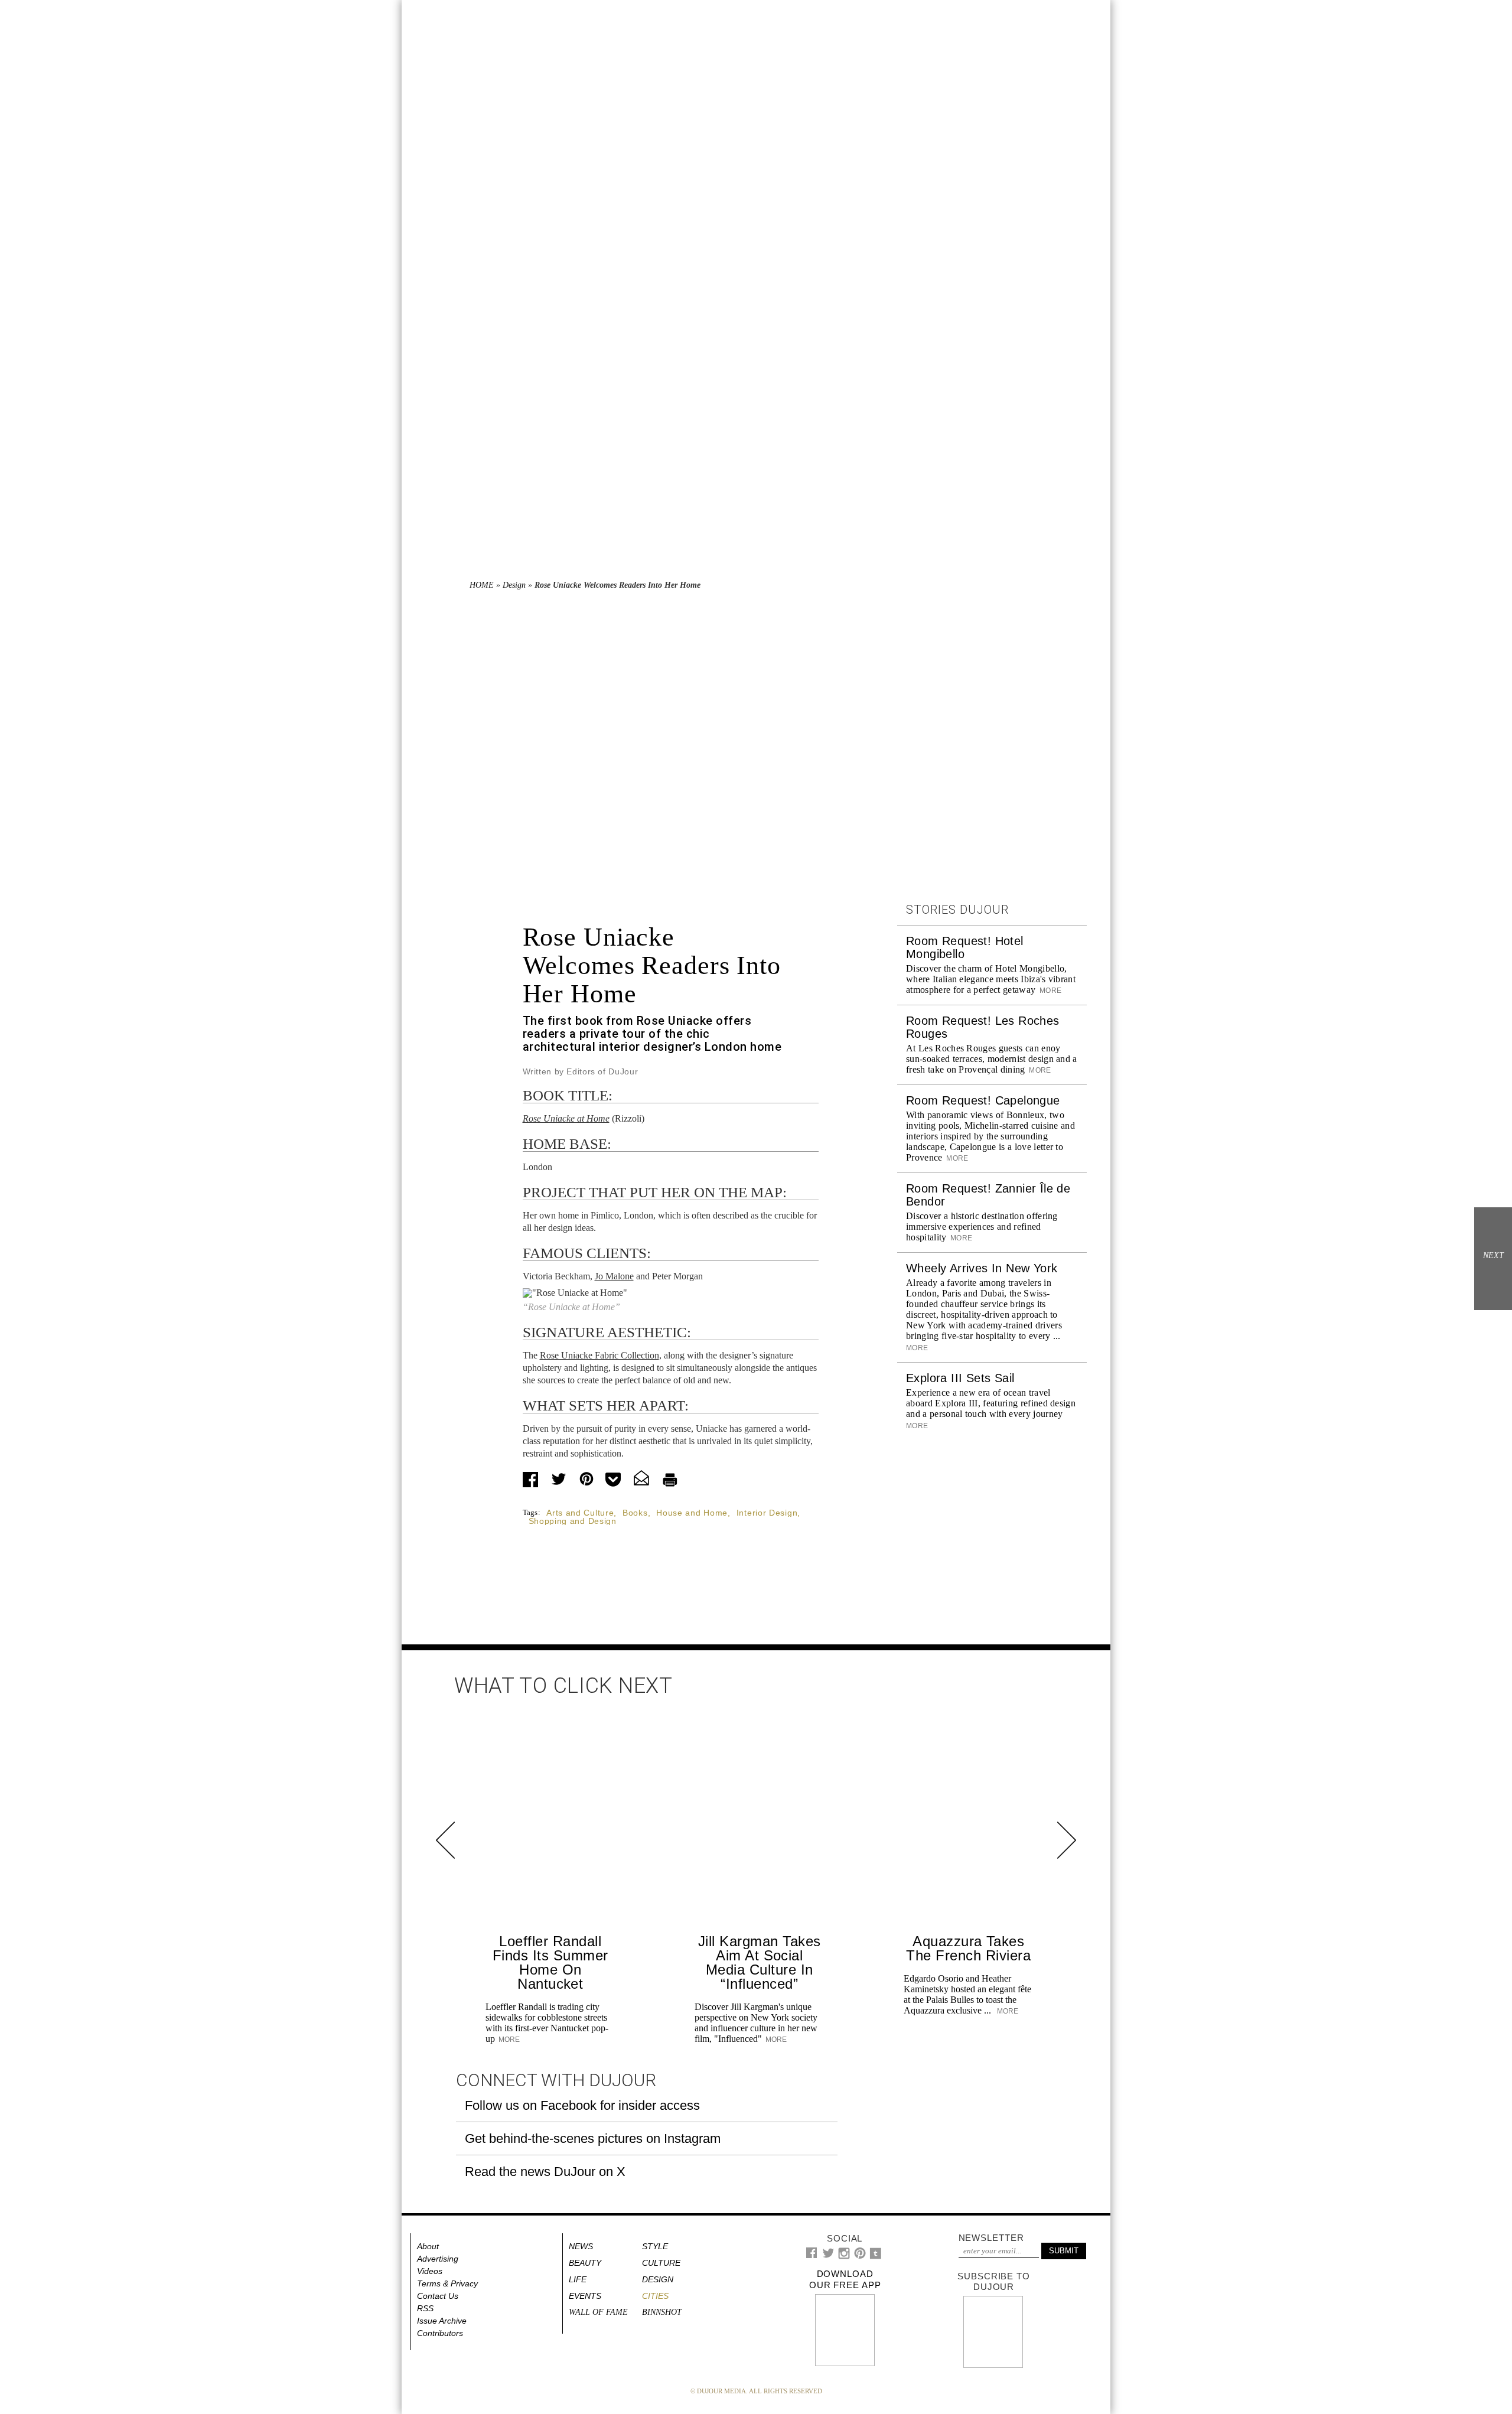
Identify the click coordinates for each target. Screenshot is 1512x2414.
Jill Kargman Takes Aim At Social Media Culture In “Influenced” (760, 1962)
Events (585, 2296)
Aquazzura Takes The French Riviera (968, 1948)
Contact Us (438, 2296)
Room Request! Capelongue (983, 1100)
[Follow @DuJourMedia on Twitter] (828, 2256)
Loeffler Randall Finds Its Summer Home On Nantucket (550, 1962)
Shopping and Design (573, 1521)
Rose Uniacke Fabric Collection (599, 1355)
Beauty (585, 2263)
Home (482, 585)
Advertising (438, 2259)
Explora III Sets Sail (960, 1378)
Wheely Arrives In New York (982, 1268)
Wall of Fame (598, 2312)
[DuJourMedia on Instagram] (844, 2257)
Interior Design (767, 1513)
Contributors (440, 2333)
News (581, 2246)
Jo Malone (614, 1276)
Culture (661, 2263)
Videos (430, 2271)
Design (514, 585)
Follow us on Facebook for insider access (582, 2105)
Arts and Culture (580, 1513)
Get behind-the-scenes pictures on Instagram (593, 2138)
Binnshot (662, 2312)
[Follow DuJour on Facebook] (812, 2255)
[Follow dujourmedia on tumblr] (876, 2257)
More (1050, 991)
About (428, 2246)
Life (578, 2279)
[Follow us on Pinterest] (859, 2256)
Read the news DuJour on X (545, 2172)
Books (635, 1513)
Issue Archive (442, 2321)
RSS (425, 2308)
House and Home (692, 1513)
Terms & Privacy (447, 2283)
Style (655, 2246)
